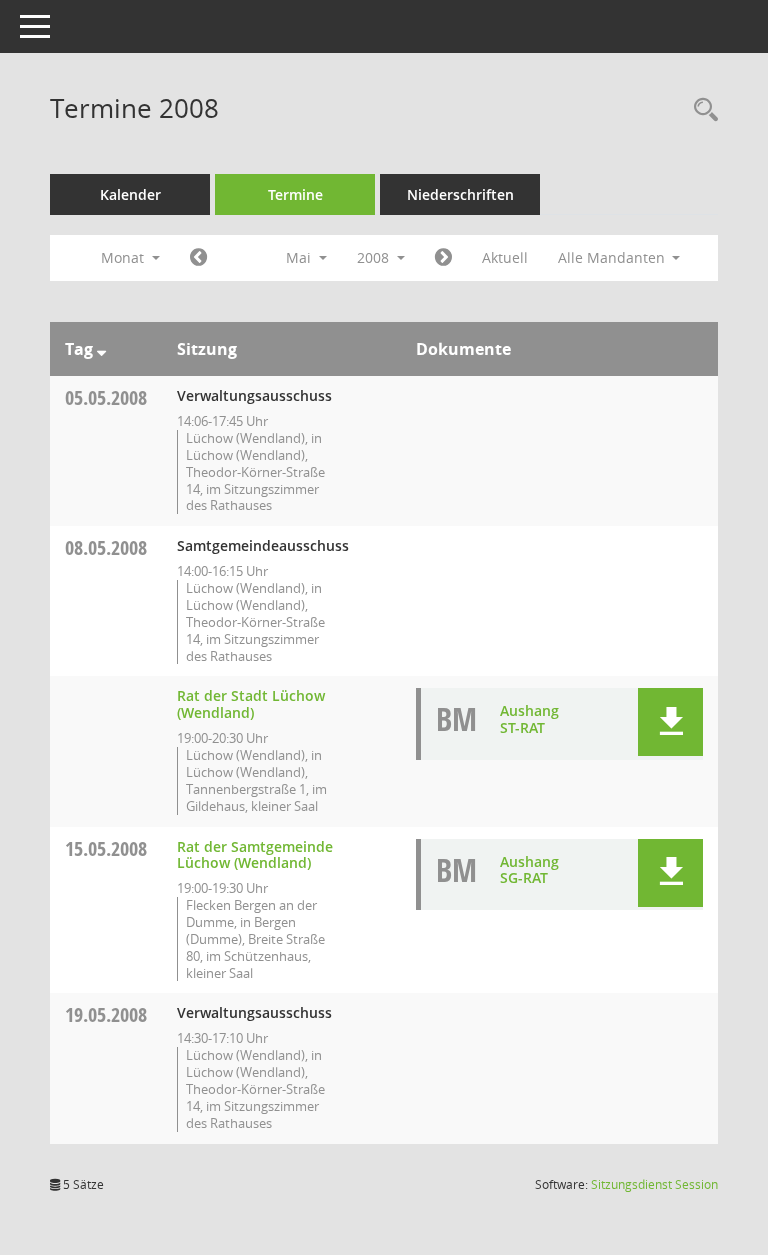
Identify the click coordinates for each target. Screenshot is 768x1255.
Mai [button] (300, 257)
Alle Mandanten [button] (613, 257)
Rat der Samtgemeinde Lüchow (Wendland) (255, 855)
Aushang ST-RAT (529, 719)
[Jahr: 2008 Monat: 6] (443, 258)
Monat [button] (124, 257)
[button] (670, 722)
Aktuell (505, 257)
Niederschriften (460, 194)
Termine (295, 194)
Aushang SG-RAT (529, 870)
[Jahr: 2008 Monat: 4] (198, 258)
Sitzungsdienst (654, 1184)
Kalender (130, 194)
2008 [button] (375, 257)
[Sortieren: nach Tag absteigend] (101, 349)
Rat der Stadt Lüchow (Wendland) (251, 704)
